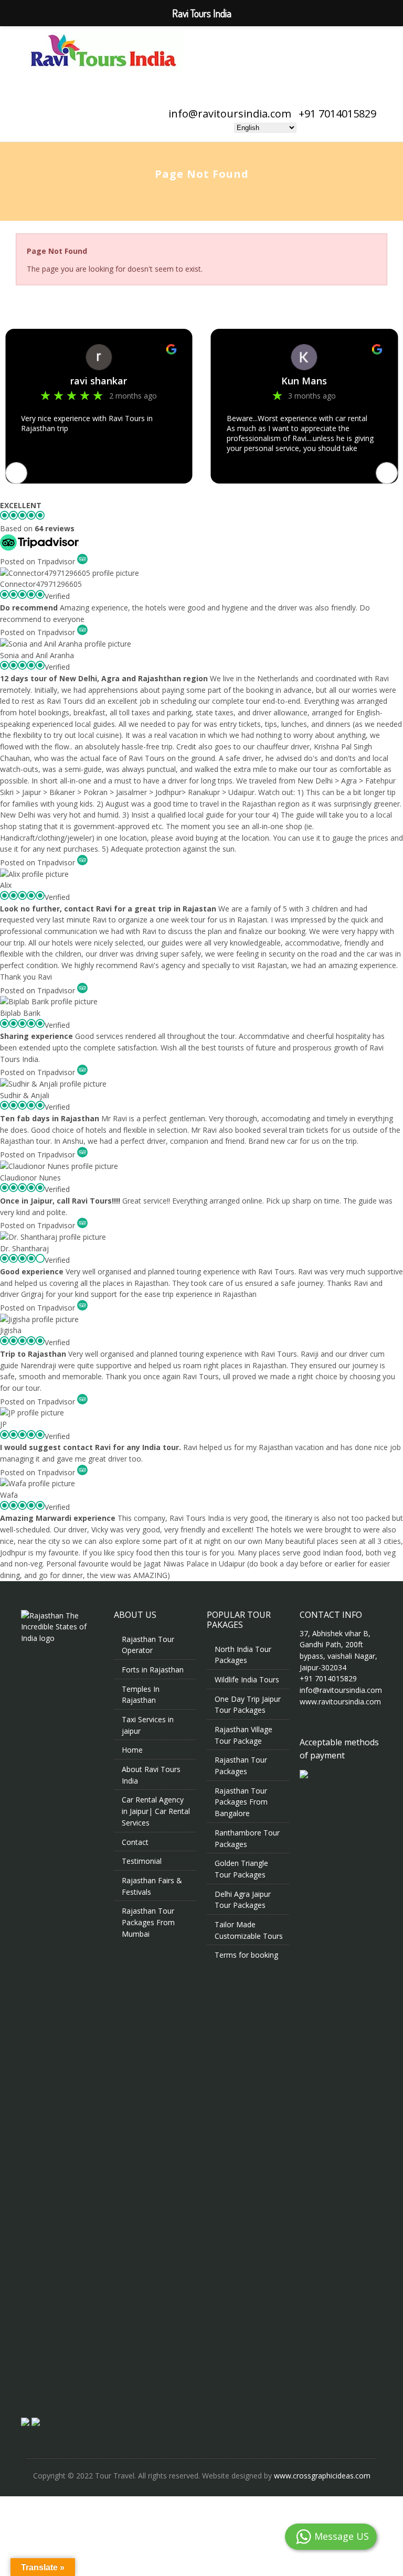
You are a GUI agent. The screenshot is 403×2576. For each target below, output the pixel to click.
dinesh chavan (304, 381)
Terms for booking (246, 1955)
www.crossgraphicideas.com (322, 2476)
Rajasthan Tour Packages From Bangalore (241, 1802)
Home (132, 1750)
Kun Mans (99, 381)
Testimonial (142, 1861)
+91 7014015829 (337, 114)
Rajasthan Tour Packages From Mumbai (148, 1922)
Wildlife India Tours (247, 1679)
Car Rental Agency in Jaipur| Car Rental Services (156, 1811)
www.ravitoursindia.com (340, 1702)
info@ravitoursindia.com (230, 114)
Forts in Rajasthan (153, 1670)
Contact (135, 1842)
